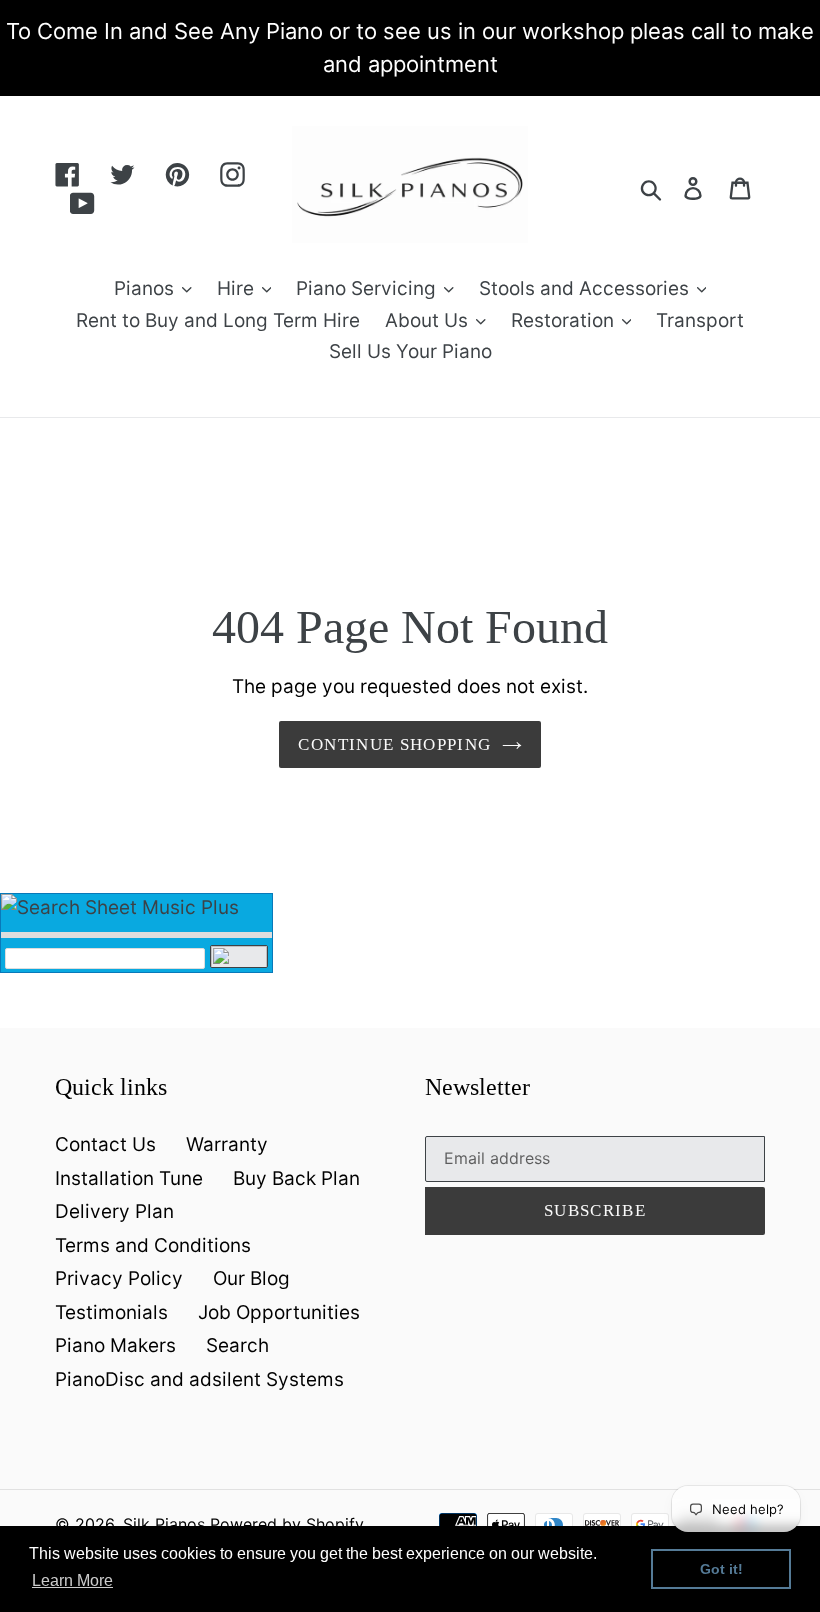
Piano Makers (115, 1345)
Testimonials (111, 1312)
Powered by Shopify (287, 1524)
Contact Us (105, 1144)
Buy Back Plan (296, 1178)
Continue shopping (394, 744)
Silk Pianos (164, 1524)
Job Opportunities (279, 1312)
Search (237, 1345)
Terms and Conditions (153, 1245)
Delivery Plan (114, 1211)
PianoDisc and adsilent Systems (199, 1379)
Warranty (227, 1144)
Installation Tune (129, 1178)
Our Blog (251, 1278)
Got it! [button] (721, 1569)
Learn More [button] (72, 1580)
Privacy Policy (119, 1278)
